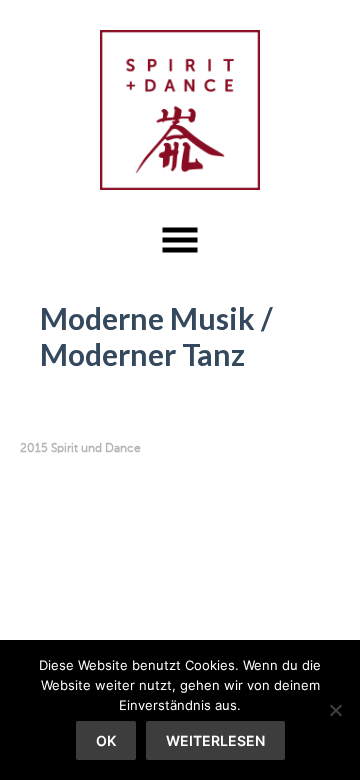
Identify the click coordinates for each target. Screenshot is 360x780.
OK (106, 740)
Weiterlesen (215, 740)
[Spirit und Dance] (180, 110)
